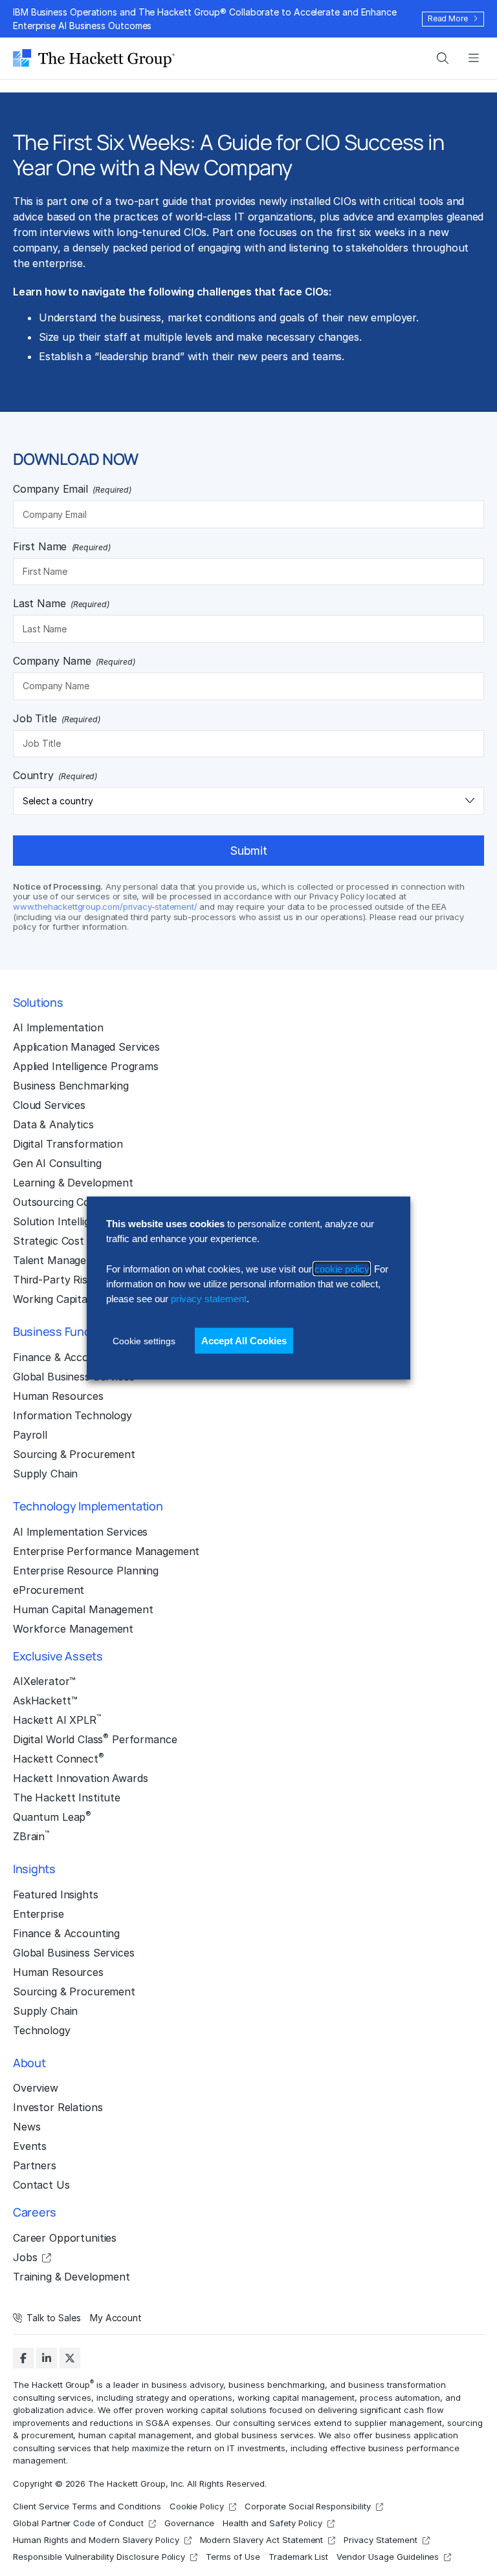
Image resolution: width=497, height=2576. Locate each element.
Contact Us (41, 2185)
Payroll (30, 1435)
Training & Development (72, 2277)
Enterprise (39, 1914)
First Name (62, 546)
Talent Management (62, 1260)
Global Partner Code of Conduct (78, 2523)
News (27, 2127)
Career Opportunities (65, 2238)
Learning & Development (73, 1183)
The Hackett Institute (67, 1798)
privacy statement (209, 1299)
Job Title (57, 718)
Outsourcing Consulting (71, 1202)
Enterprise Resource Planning (86, 1571)
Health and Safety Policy (272, 2523)
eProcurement (49, 1590)
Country (55, 775)
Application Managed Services (86, 1047)
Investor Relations (58, 2107)
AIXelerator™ (44, 1681)
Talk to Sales (54, 2318)
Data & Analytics (53, 1124)
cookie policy (342, 1268)
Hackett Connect (59, 1758)
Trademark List (298, 2557)
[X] (70, 2358)
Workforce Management (73, 1629)
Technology (42, 2030)
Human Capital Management (83, 1609)
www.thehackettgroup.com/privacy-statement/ (105, 907)
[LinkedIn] (47, 2358)
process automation (400, 2397)
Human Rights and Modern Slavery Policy (96, 2540)
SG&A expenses (179, 2422)
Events (30, 2146)
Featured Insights (56, 1894)
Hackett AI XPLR (57, 1719)
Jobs (25, 2257)
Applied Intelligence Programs (86, 1066)
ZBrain (31, 1836)
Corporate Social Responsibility (308, 2506)
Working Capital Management (85, 1299)
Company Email (72, 489)
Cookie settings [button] (144, 1340)
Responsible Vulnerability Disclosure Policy (99, 2557)
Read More (448, 18)
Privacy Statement (380, 2540)
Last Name (61, 603)
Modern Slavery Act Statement (262, 2540)
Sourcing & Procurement (74, 1454)
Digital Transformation (68, 1144)
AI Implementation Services (80, 1532)
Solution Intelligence (63, 1221)
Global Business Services (74, 1377)
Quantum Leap (52, 1816)
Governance (190, 2523)
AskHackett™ (45, 1701)
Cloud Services (49, 1105)
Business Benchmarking (71, 1086)
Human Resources (58, 1396)
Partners (35, 2165)
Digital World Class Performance (95, 1739)
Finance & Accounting (66, 1357)
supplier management (398, 2422)
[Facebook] (23, 2358)
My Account (116, 2318)
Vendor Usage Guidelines (388, 2557)
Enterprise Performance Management (106, 1551)
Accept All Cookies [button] (244, 1340)
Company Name (74, 661)
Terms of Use (233, 2557)
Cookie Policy (197, 2506)
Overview (36, 2088)
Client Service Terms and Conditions (87, 2506)
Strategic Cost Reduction (75, 1241)
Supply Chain (45, 1474)
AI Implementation (58, 1027)
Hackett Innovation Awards (80, 1778)
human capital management (135, 2435)
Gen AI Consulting (57, 1163)
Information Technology (72, 1415)
